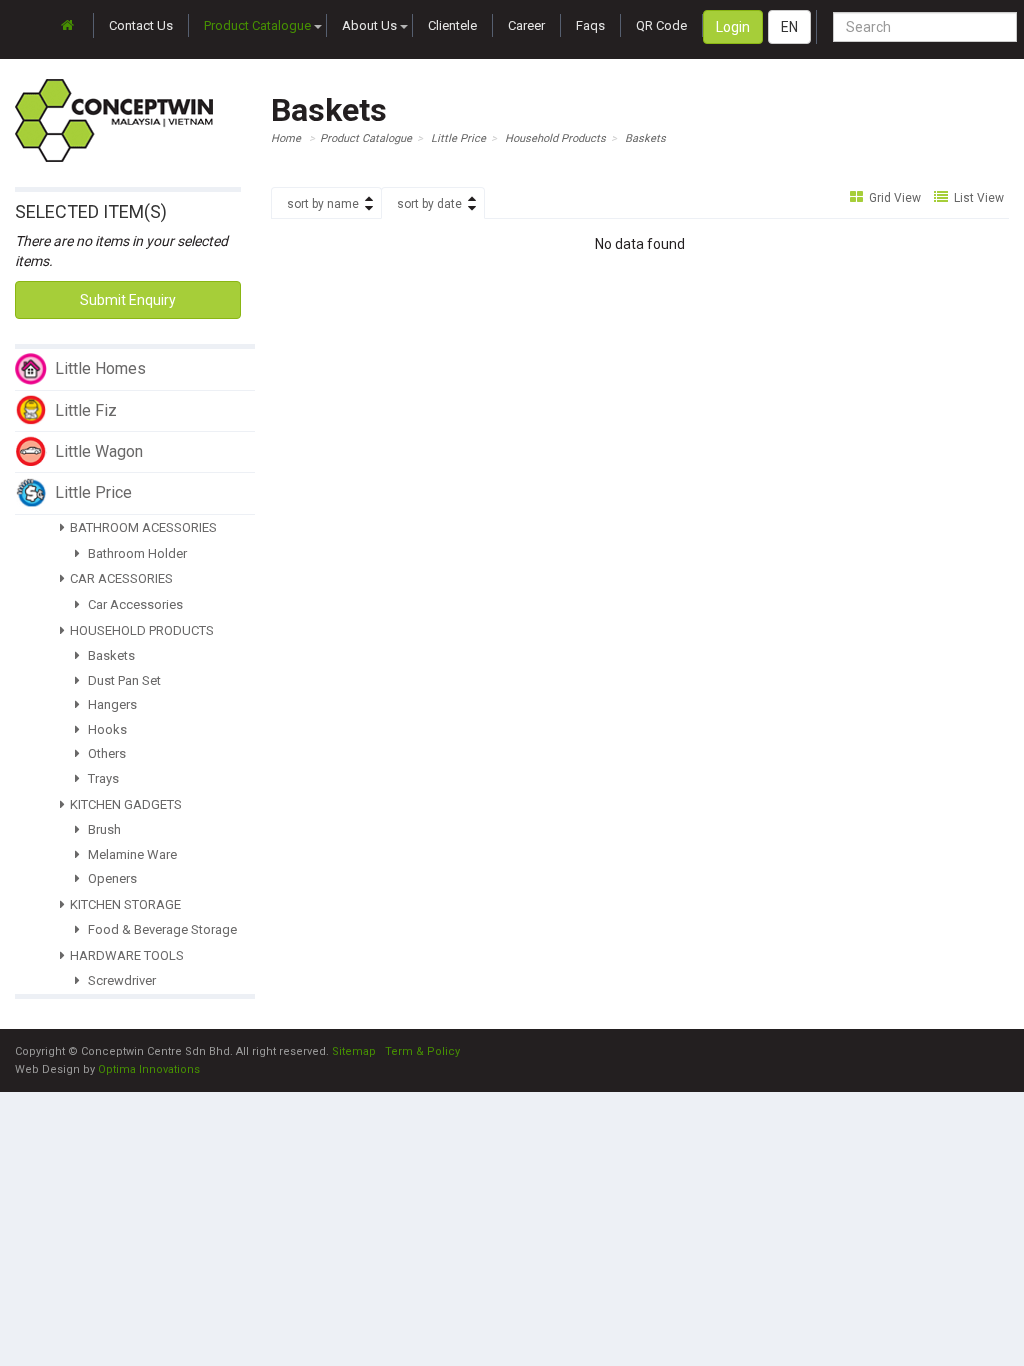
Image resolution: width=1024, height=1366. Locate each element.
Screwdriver (120, 980)
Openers (111, 878)
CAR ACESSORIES (121, 578)
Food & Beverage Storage (161, 929)
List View (977, 198)
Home (286, 138)
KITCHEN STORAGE (125, 904)
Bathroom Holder (136, 553)
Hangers (111, 704)
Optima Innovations (149, 1069)
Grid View (893, 198)
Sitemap (354, 1051)
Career (526, 25)
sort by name (323, 204)
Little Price (458, 138)
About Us (369, 25)
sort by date (429, 204)
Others (105, 753)
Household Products (555, 138)
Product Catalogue (257, 25)
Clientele (452, 25)
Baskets (110, 655)
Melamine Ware (131, 854)
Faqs (590, 25)
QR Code (661, 25)
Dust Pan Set (123, 680)
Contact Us (141, 25)
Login (733, 27)
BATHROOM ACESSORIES (143, 527)
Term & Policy (422, 1051)
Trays (102, 778)
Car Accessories (134, 604)
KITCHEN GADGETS (126, 804)
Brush (103, 829)
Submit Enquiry (128, 300)
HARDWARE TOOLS (127, 955)
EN (789, 27)
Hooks (106, 729)
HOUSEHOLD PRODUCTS (142, 630)
